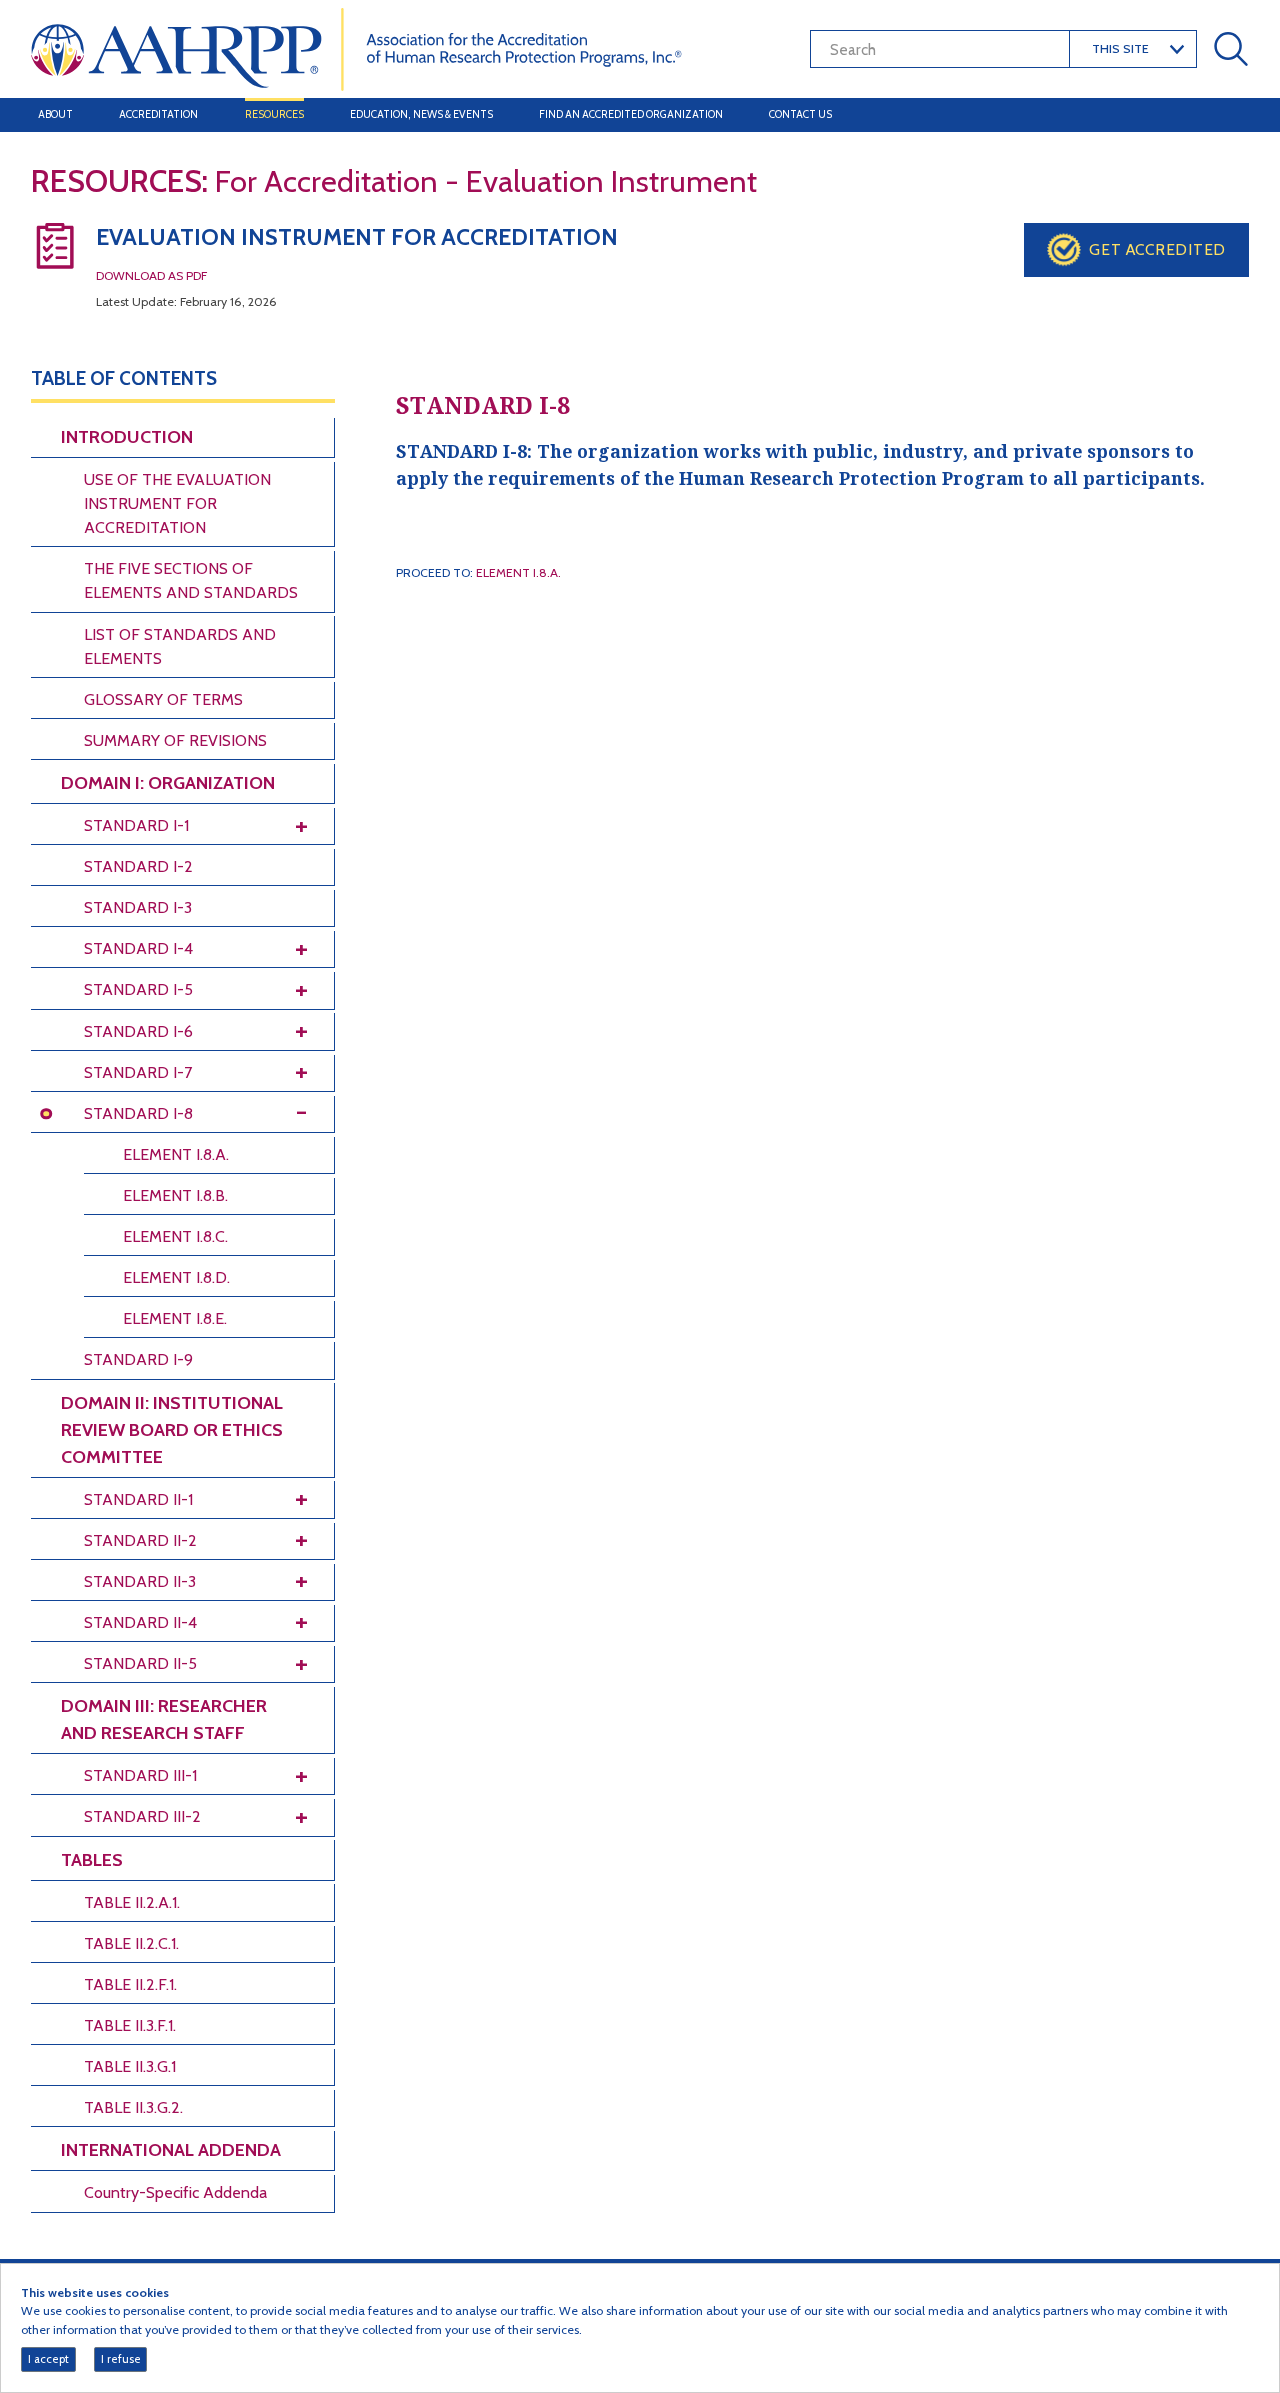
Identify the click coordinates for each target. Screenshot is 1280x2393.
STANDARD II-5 (140, 1663)
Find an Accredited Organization (631, 114)
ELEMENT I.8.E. (175, 1318)
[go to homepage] (356, 47)
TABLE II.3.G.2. (133, 2107)
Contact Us (800, 114)
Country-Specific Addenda (175, 2192)
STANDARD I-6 (138, 1031)
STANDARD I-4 (138, 948)
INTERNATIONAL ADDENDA (171, 2150)
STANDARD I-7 (138, 1072)
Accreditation (158, 114)
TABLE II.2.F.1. (130, 1984)
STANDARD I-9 (138, 1359)
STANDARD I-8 (138, 1113)
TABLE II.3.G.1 (130, 2066)
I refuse (121, 2359)
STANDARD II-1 (138, 1499)
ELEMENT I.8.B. (175, 1195)
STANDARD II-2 (140, 1540)
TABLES (92, 1860)
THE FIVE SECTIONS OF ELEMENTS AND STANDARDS (191, 580)
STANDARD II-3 (140, 1581)
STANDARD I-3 (138, 907)
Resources (274, 114)
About (55, 114)
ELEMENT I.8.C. (175, 1236)
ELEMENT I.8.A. (176, 1154)
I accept (48, 2359)
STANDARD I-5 (138, 989)
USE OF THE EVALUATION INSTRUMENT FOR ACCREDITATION (177, 503)
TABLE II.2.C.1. (131, 1943)
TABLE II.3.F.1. (130, 2025)
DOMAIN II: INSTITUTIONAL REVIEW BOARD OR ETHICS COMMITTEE (172, 1430)
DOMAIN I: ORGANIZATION (168, 783)
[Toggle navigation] (1228, 115)
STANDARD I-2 (138, 866)
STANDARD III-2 (142, 1816)
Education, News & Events (421, 114)
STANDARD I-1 (136, 825)
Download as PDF (151, 275)
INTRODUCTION (127, 437)
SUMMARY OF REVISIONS (175, 740)
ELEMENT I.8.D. (176, 1277)
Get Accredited (1157, 249)
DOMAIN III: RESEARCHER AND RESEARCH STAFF (164, 1719)
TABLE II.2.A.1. (132, 1902)
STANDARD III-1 (140, 1775)
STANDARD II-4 (140, 1622)
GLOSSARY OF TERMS (163, 699)
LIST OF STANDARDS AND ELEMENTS (180, 646)
